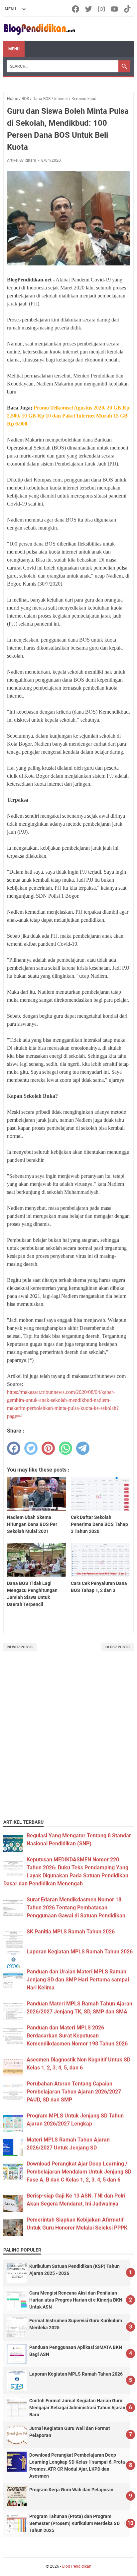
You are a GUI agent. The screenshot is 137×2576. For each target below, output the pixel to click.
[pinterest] (48, 1448)
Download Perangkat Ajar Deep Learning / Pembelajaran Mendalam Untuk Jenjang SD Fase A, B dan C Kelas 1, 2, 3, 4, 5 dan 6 (79, 2172)
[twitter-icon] (89, 9)
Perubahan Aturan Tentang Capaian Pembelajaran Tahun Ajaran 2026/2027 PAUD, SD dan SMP (74, 2092)
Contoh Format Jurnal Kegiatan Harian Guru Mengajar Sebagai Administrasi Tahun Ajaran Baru (77, 2408)
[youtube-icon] (115, 9)
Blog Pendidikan (77, 2566)
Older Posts (118, 1647)
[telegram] (83, 1448)
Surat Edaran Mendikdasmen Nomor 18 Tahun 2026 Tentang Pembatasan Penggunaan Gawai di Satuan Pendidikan (76, 1908)
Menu (14, 49)
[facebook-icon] (76, 9)
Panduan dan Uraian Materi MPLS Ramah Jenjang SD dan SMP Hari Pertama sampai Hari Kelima (78, 1980)
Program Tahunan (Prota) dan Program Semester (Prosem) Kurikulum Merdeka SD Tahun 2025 (74, 2523)
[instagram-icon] (102, 9)
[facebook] (14, 1448)
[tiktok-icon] (128, 9)
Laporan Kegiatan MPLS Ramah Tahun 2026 (80, 1952)
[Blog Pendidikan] (39, 29)
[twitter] (31, 1448)
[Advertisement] (68, 1743)
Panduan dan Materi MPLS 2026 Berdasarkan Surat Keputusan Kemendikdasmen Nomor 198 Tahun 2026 (77, 2036)
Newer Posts (20, 1647)
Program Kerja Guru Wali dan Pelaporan (71, 2490)
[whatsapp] (66, 1448)
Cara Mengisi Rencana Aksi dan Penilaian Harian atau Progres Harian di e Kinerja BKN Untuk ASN (76, 2300)
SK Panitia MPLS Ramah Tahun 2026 (71, 1932)
